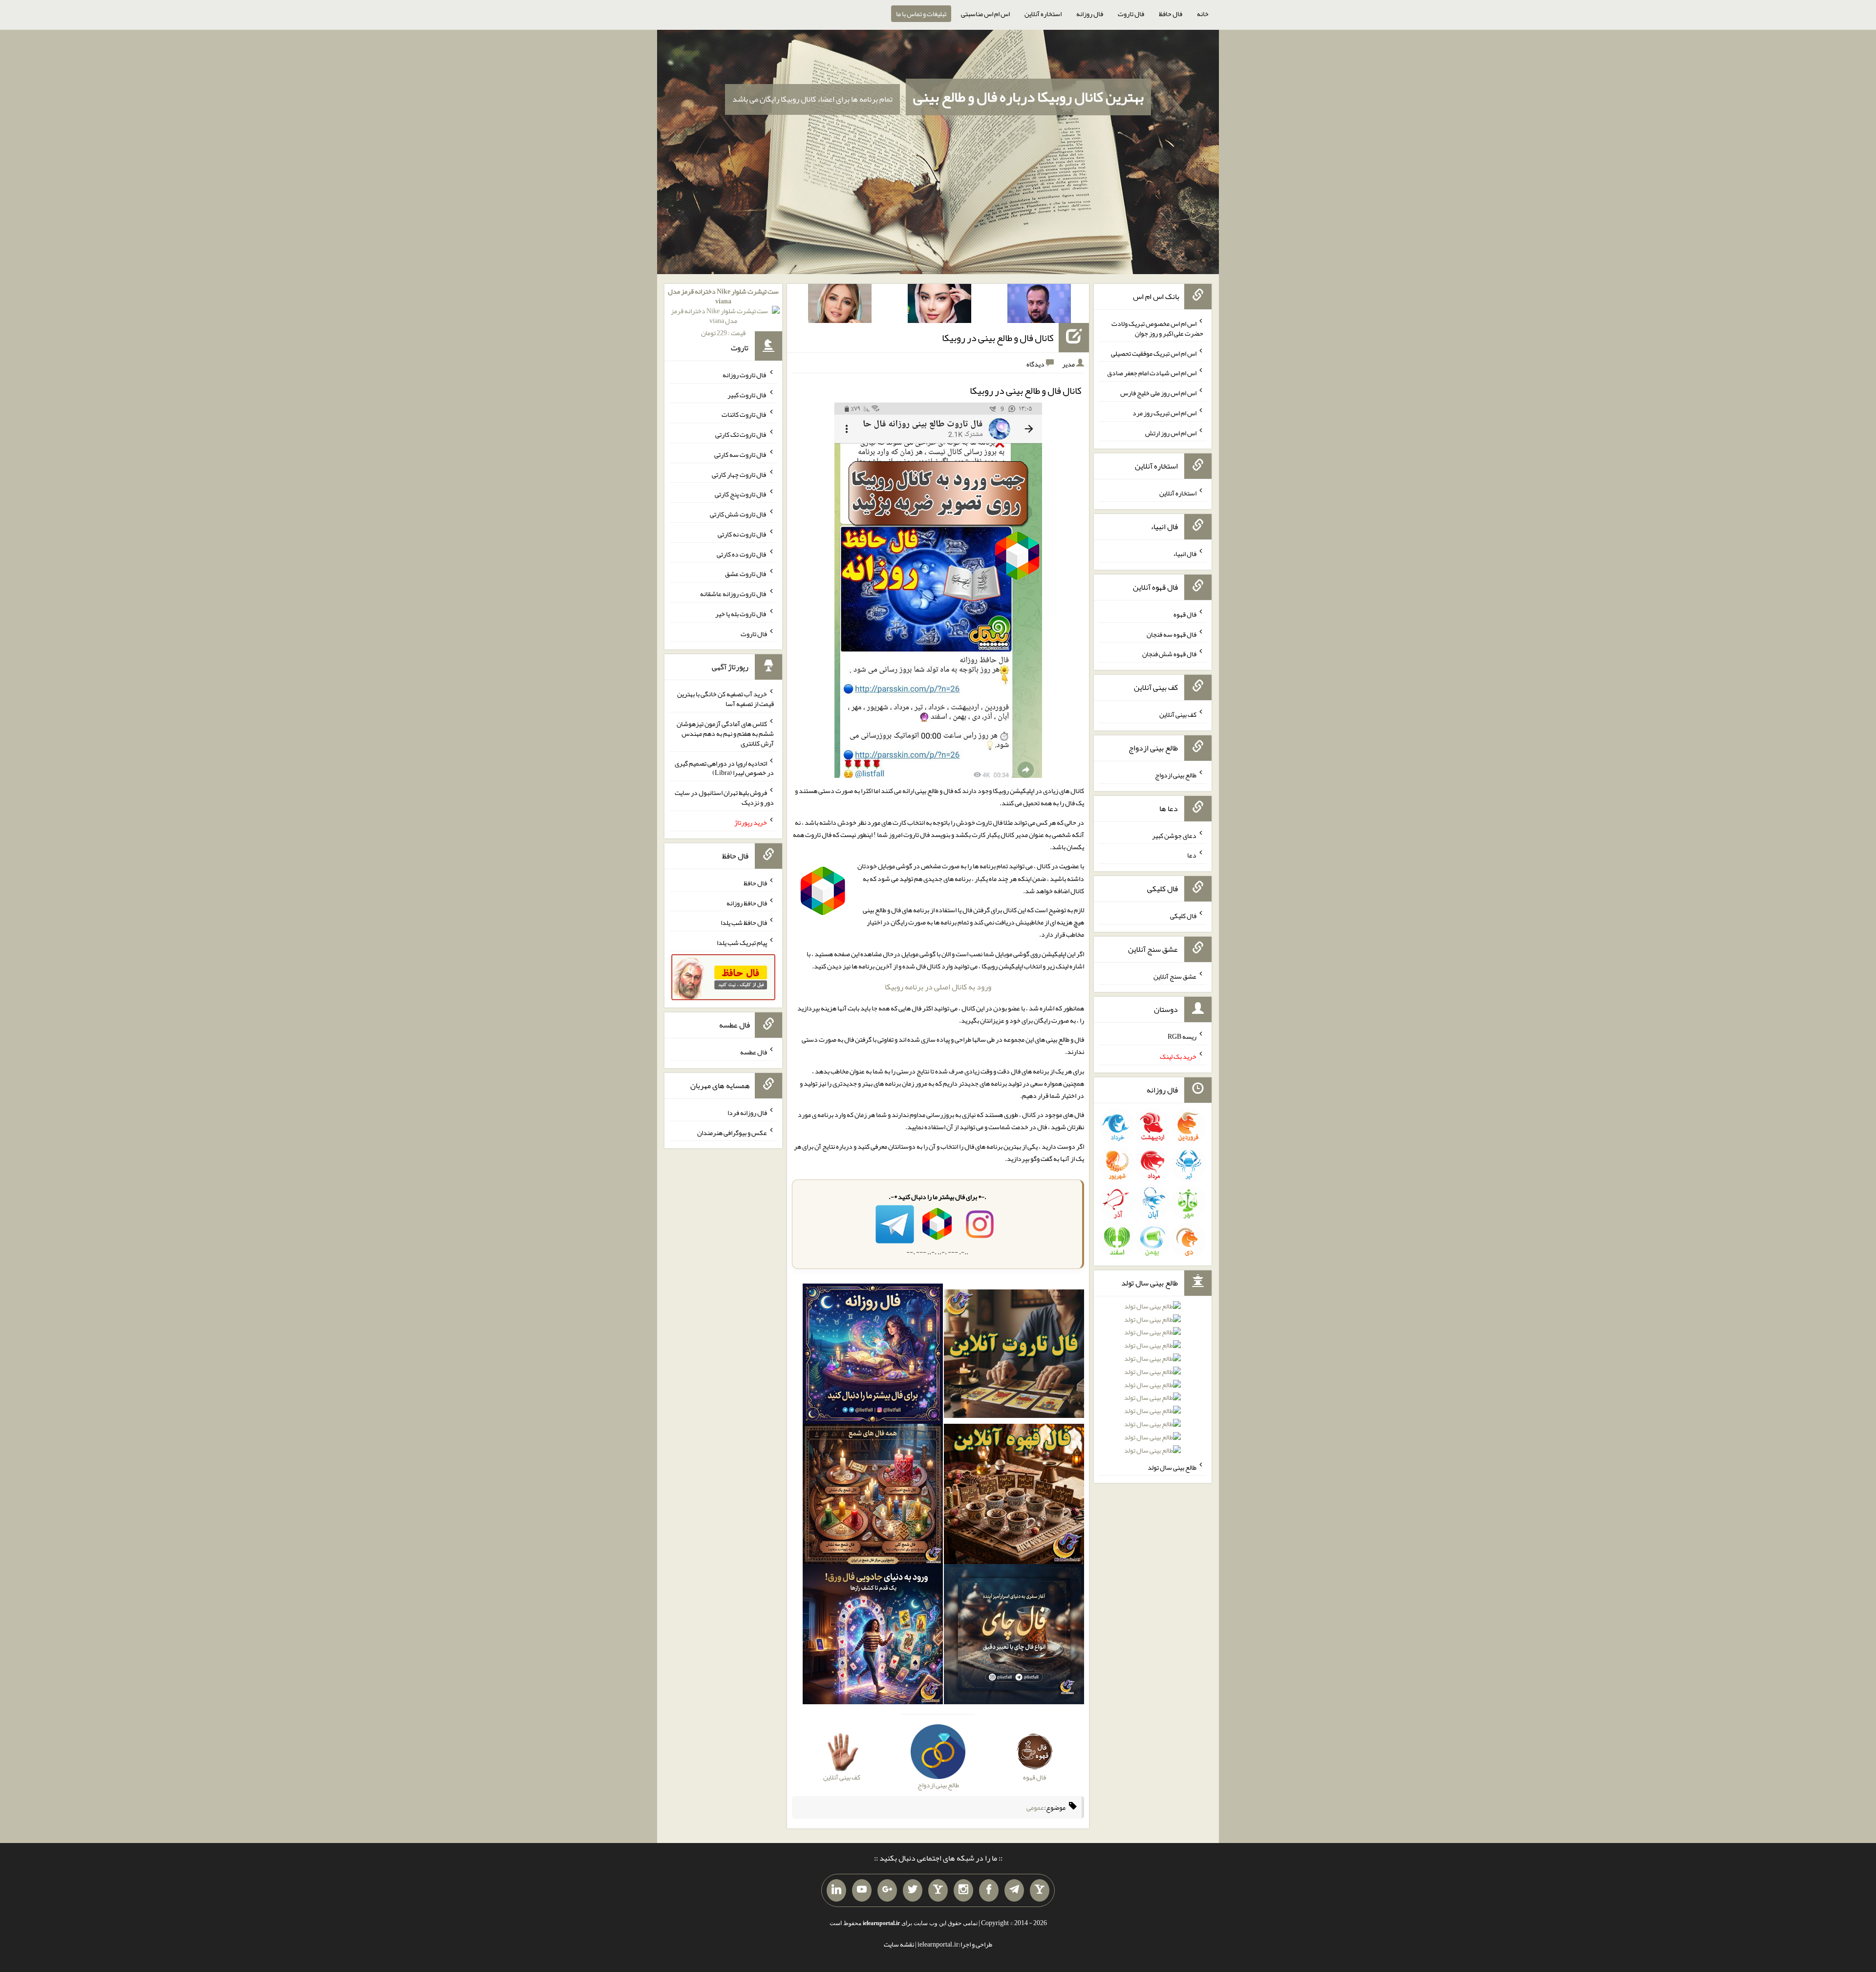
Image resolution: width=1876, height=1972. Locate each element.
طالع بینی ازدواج (1176, 775)
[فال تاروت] (1014, 1356)
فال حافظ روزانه (747, 902)
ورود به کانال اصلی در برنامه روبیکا (938, 987)
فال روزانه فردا (747, 1113)
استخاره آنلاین (1043, 14)
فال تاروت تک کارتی (741, 434)
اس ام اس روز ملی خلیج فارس (1158, 393)
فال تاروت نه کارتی (742, 534)
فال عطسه (754, 1052)
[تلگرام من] (1014, 1890)
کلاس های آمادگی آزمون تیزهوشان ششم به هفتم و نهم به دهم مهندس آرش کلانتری (725, 733)
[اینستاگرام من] (963, 1890)
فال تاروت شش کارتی (738, 514)
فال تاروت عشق (746, 574)
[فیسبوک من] (989, 1890)
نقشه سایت (899, 1944)
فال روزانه (1090, 14)
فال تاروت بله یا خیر (741, 614)
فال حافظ (1171, 14)
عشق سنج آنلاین (1175, 976)
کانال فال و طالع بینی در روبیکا (998, 338)
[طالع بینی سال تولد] (1152, 1382)
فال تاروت (1131, 14)
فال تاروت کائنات (744, 414)
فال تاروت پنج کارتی (741, 494)
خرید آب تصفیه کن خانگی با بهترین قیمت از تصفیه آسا (725, 699)
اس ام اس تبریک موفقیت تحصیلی (1154, 353)
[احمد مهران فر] (1039, 305)
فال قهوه (1185, 614)
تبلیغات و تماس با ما (921, 14)
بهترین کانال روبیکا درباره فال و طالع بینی (1028, 97)
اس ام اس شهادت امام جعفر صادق (1152, 373)
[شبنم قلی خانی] (840, 305)
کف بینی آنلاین (1178, 714)
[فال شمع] (873, 1496)
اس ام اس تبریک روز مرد (1164, 413)
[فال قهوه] (1014, 1496)
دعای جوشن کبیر (1174, 835)
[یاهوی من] (1040, 1890)
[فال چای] (1014, 1636)
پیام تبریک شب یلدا (742, 943)
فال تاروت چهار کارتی (739, 474)
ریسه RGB (1182, 1036)
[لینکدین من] (836, 1890)
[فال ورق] (873, 1636)
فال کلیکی (1183, 916)
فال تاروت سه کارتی (741, 454)
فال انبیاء (1185, 554)
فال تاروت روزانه (745, 375)
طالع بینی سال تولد (1172, 1467)
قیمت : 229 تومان (723, 312)
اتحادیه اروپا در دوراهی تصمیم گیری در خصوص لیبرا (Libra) (724, 768)
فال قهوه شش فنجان (1169, 654)
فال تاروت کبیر (747, 394)
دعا (1192, 855)
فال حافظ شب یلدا (744, 922)
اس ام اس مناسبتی (985, 14)
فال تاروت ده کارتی (742, 554)
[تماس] (938, 1890)
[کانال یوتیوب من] (862, 1890)
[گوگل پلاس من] (887, 1890)
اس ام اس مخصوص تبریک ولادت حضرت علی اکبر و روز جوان (1157, 328)
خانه (1203, 14)
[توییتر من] (913, 1890)
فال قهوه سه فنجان (1172, 634)
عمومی (1035, 1807)
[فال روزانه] (873, 1356)
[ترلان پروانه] (939, 305)
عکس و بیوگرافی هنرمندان (732, 1132)
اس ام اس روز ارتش (1171, 432)
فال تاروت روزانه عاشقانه (734, 594)
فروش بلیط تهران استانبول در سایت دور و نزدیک (724, 797)
